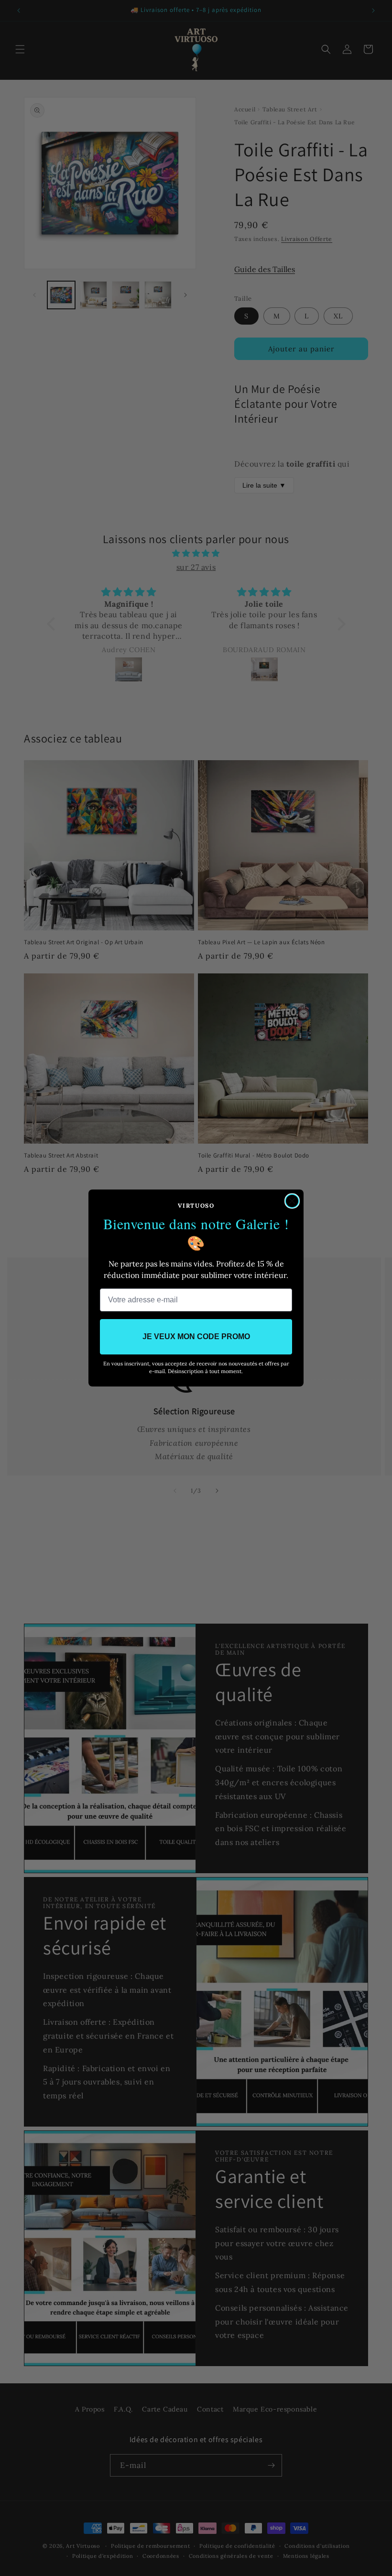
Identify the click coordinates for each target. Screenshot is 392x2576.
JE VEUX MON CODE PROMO (196, 1337)
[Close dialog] (292, 1201)
